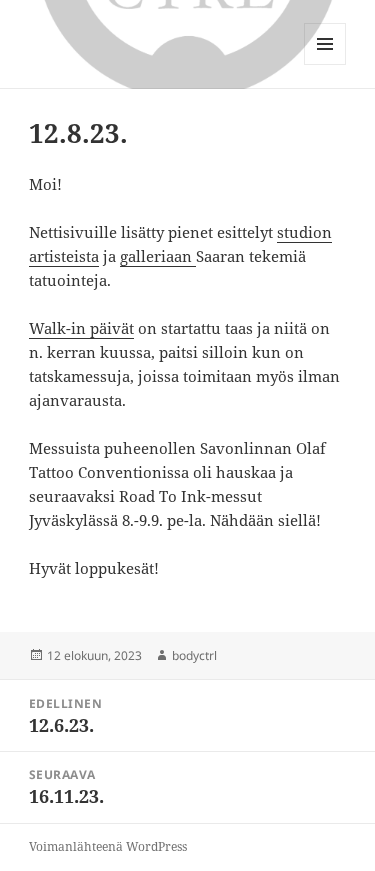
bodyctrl (194, 655)
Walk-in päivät (81, 328)
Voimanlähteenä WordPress (108, 846)
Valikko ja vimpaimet (325, 64)
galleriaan (158, 256)
